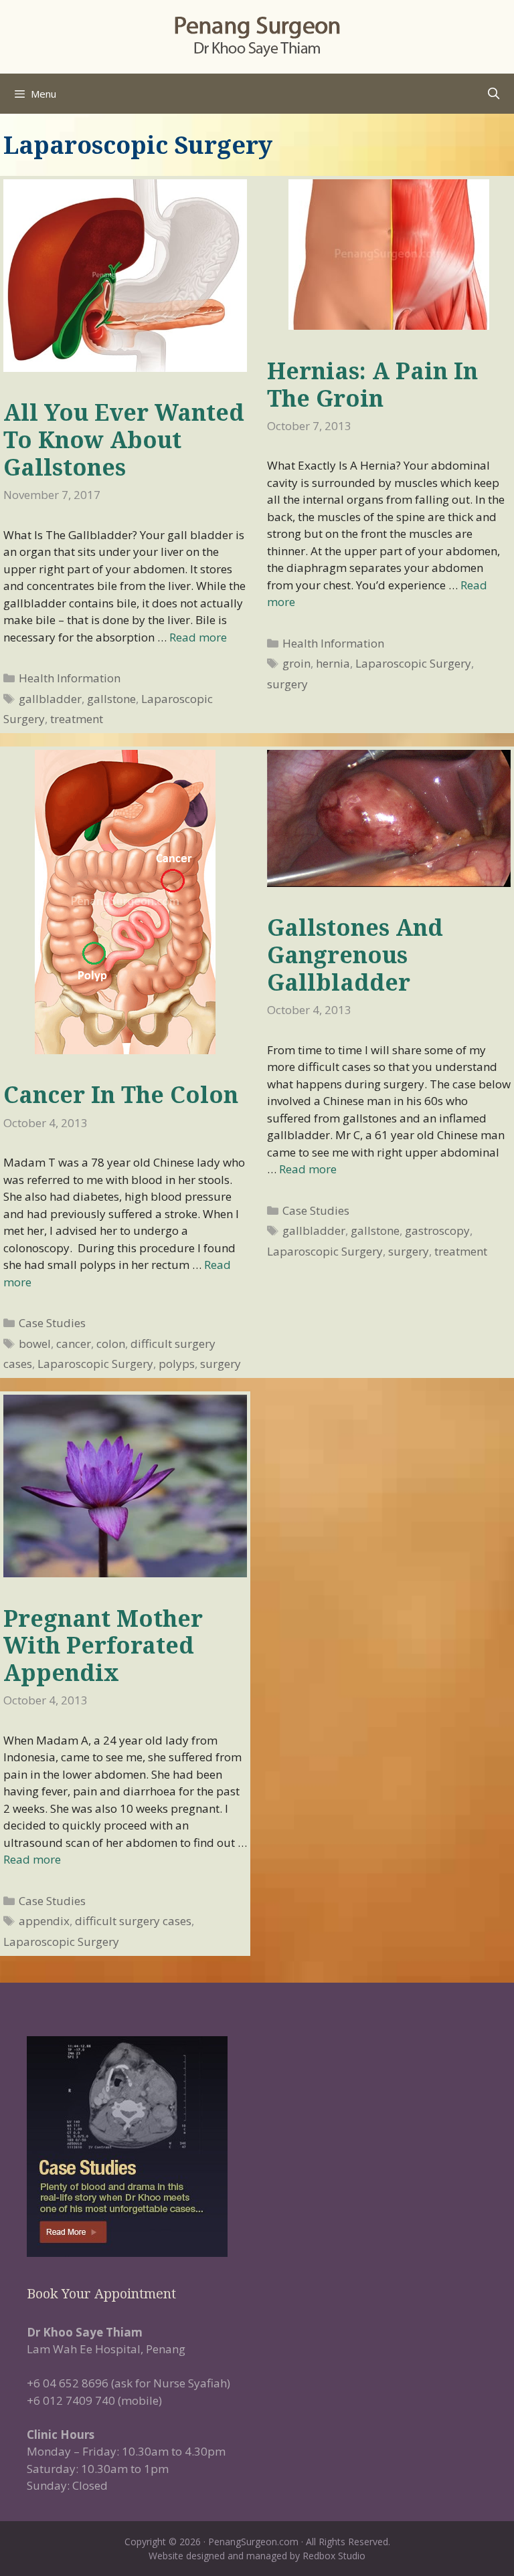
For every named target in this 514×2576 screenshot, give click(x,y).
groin (296, 663)
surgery (287, 684)
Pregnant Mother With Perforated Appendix (103, 1646)
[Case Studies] (257, 2147)
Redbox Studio (334, 2556)
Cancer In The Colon (121, 1094)
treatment (77, 719)
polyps (177, 1364)
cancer (74, 1344)
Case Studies (52, 1323)
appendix (44, 1921)
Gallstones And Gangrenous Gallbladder (355, 955)
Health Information (70, 678)
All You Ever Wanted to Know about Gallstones (124, 439)
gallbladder (50, 699)
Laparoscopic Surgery (413, 663)
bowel (35, 1344)
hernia (333, 663)
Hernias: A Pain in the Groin (372, 384)
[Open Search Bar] (493, 94)
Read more (198, 637)
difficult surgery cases (133, 1921)
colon (111, 1344)
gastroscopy (437, 1230)
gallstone (111, 699)
